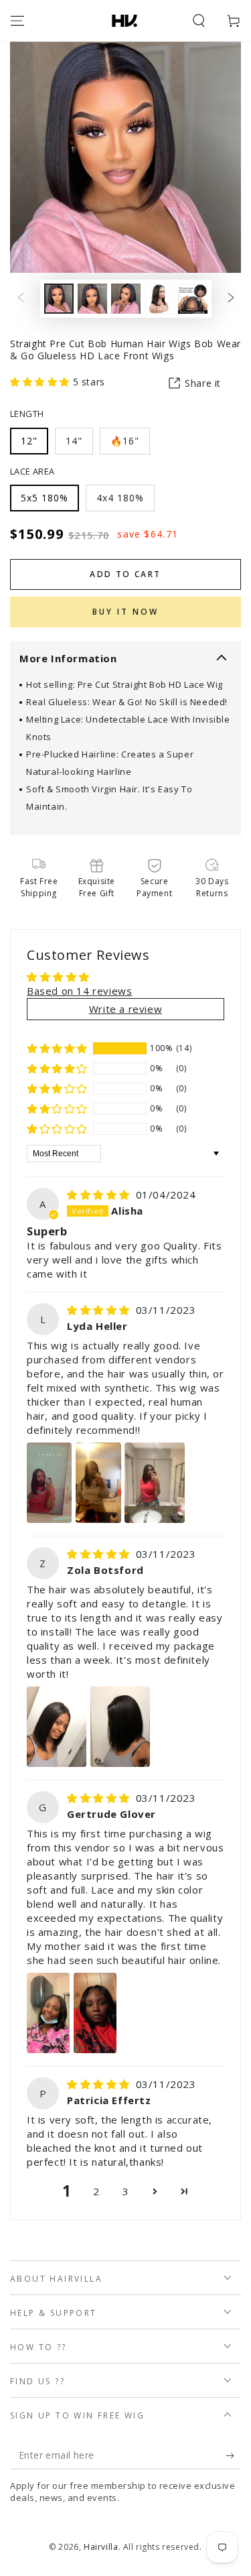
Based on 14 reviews (79, 991)
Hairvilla (101, 2547)
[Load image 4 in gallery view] (159, 299)
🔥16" (125, 441)
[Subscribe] (233, 2456)
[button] (199, 21)
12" (29, 441)
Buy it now (125, 612)
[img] (100, 1194)
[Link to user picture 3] (155, 1483)
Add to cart (125, 574)
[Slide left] (21, 299)
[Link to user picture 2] (98, 1483)
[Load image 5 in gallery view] (193, 299)
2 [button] (96, 2191)
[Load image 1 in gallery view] (59, 299)
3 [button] (126, 2191)
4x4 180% (120, 498)
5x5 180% (45, 498)
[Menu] (17, 21)
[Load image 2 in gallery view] (92, 299)
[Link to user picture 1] (49, 1483)
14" (74, 441)
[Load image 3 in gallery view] (126, 299)
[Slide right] (231, 299)
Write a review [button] (125, 1009)
